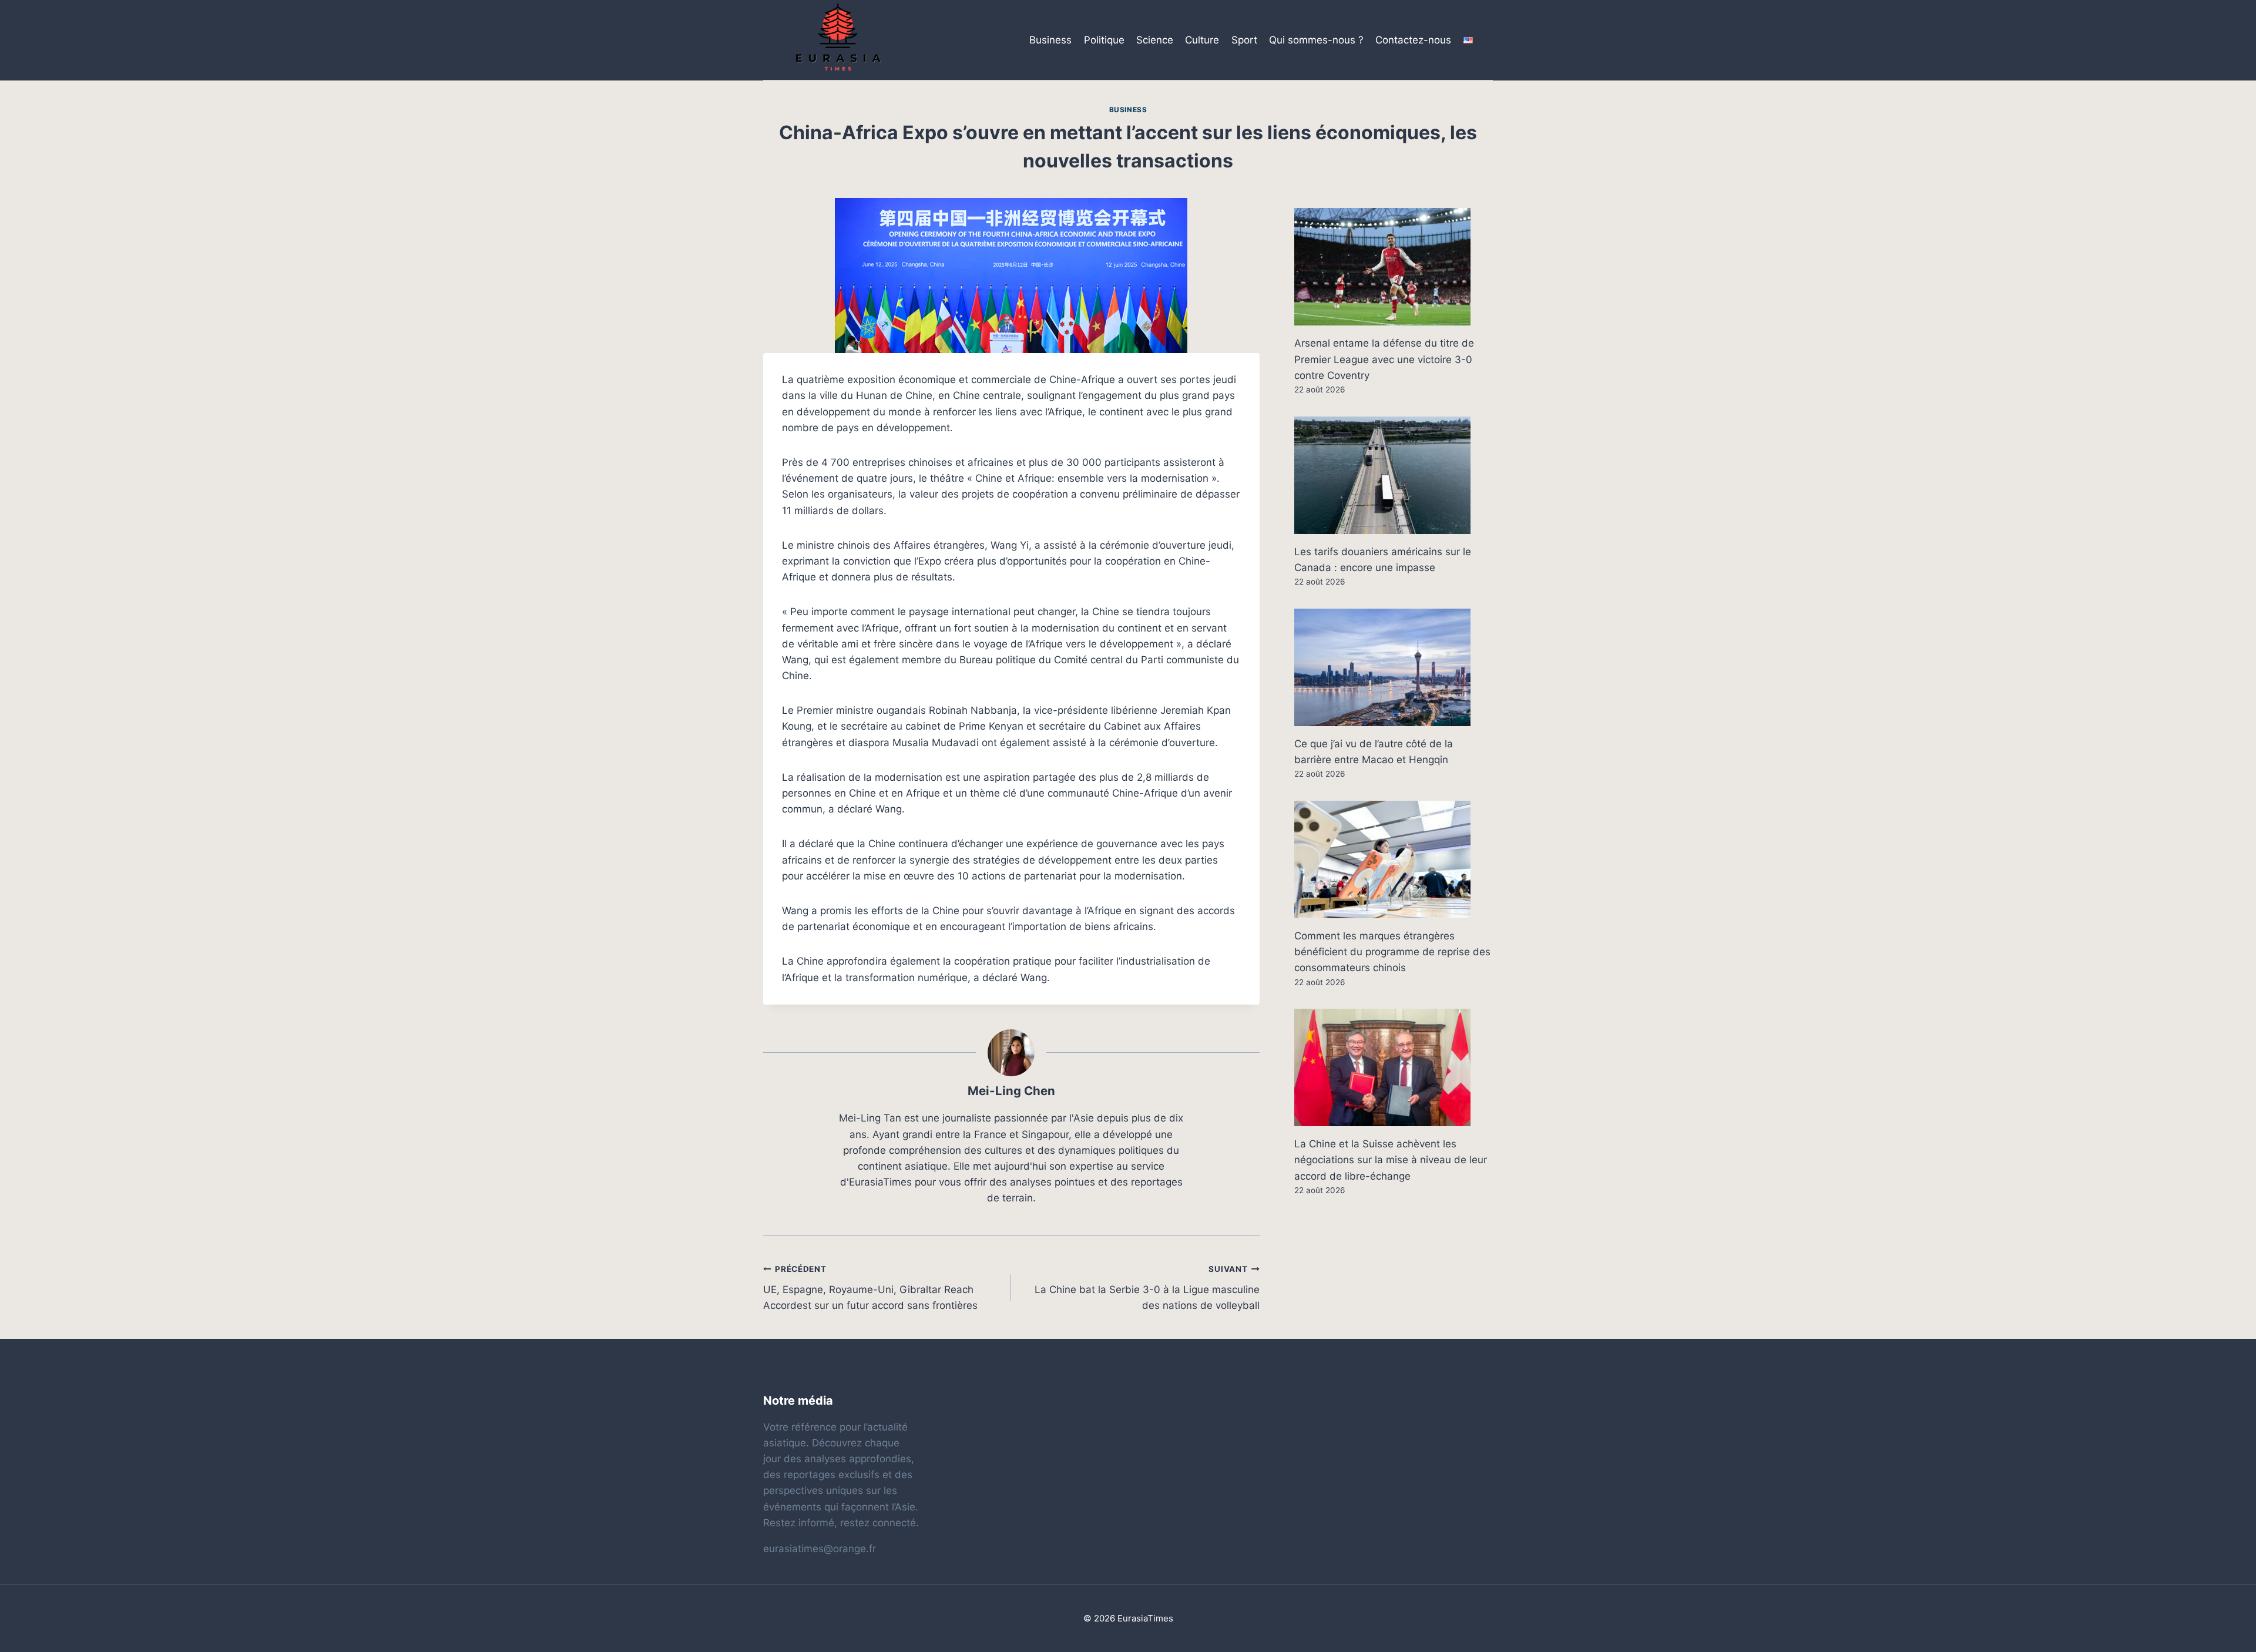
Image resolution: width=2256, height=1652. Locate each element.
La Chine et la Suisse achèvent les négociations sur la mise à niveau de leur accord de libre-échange (1391, 1160)
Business (1050, 40)
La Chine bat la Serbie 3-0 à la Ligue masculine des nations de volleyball (1147, 1288)
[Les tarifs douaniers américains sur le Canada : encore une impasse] (1394, 475)
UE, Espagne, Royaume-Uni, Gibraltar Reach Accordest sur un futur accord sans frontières (870, 1288)
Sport (1244, 40)
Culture (1202, 40)
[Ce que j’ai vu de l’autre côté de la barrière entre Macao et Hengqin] (1394, 667)
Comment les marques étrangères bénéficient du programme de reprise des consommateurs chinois (1392, 952)
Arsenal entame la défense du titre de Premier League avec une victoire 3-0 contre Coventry (1384, 359)
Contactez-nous (1413, 40)
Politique (1104, 40)
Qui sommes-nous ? (1316, 40)
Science (1155, 40)
